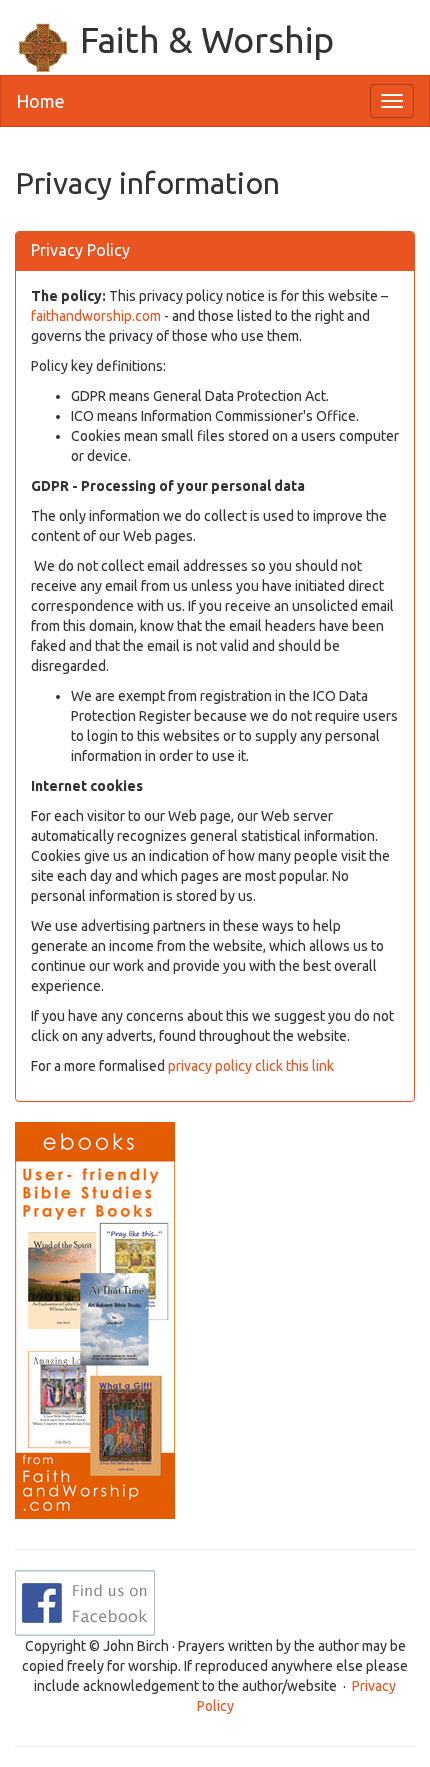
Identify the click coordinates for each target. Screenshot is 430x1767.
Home (40, 101)
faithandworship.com (96, 316)
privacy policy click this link (254, 1066)
